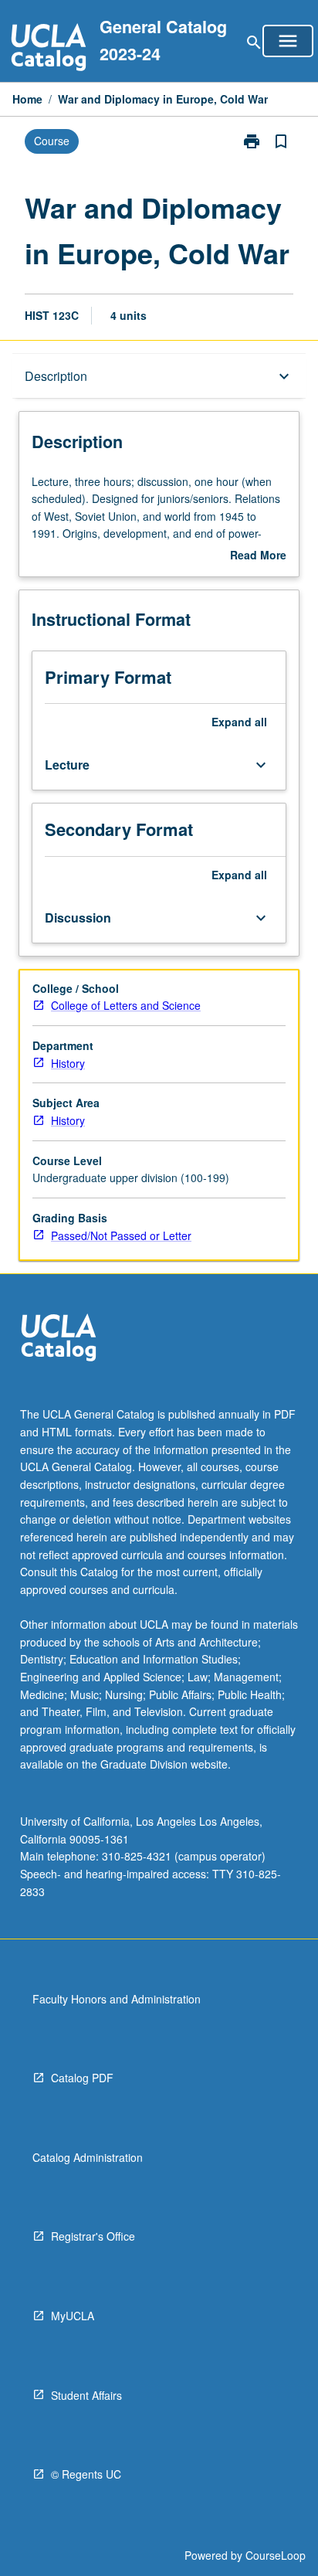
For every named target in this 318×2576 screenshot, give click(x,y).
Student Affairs (86, 2395)
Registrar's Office (93, 2236)
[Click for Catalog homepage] (49, 49)
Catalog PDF (82, 2078)
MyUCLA (73, 2316)
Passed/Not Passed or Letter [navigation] (121, 1235)
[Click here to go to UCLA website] (59, 1339)
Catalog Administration (88, 2157)
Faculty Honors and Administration (117, 1999)
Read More (258, 556)
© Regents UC (86, 2474)
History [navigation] (68, 1063)
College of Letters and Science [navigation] (126, 1005)
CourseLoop (276, 2555)
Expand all (239, 722)
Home (27, 99)
